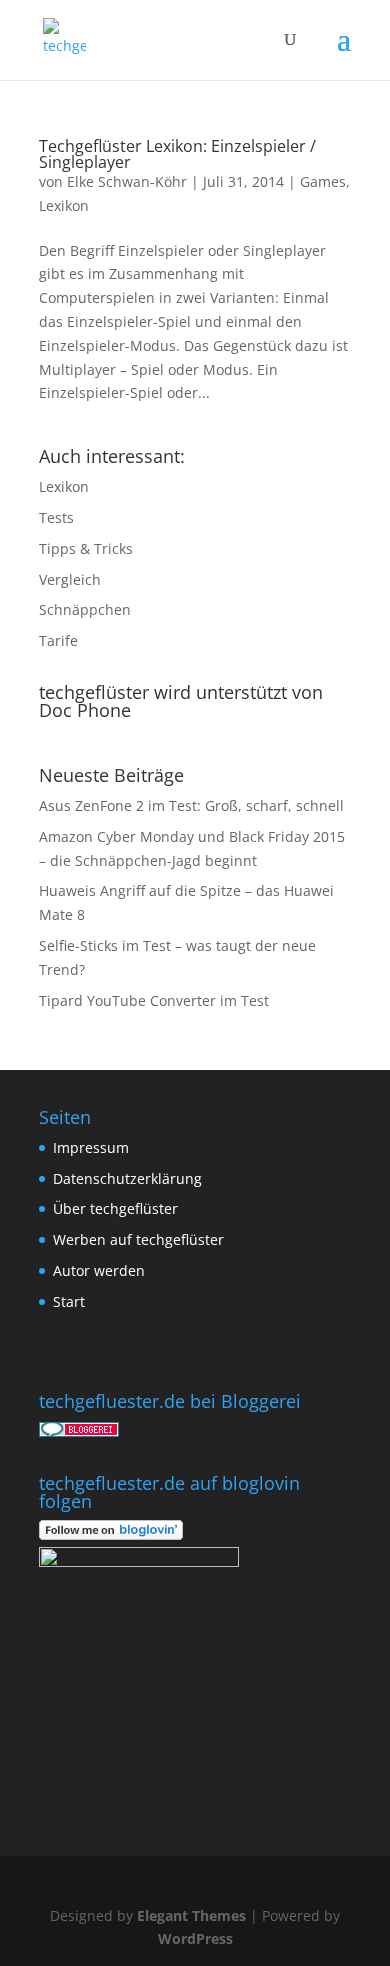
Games (323, 181)
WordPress (195, 1938)
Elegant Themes (191, 1915)
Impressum (91, 1147)
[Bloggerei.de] (79, 1431)
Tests (56, 517)
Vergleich (70, 579)
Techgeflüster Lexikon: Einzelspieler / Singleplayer (177, 154)
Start (69, 1301)
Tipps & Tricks (86, 548)
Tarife (58, 640)
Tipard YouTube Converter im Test (154, 1000)
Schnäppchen (85, 609)
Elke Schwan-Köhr (127, 181)
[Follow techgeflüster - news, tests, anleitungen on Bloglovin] (111, 1534)
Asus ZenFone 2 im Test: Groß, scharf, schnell (191, 805)
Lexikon (64, 205)
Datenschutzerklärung (127, 1178)
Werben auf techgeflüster (138, 1239)
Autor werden (99, 1270)
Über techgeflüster (115, 1208)
